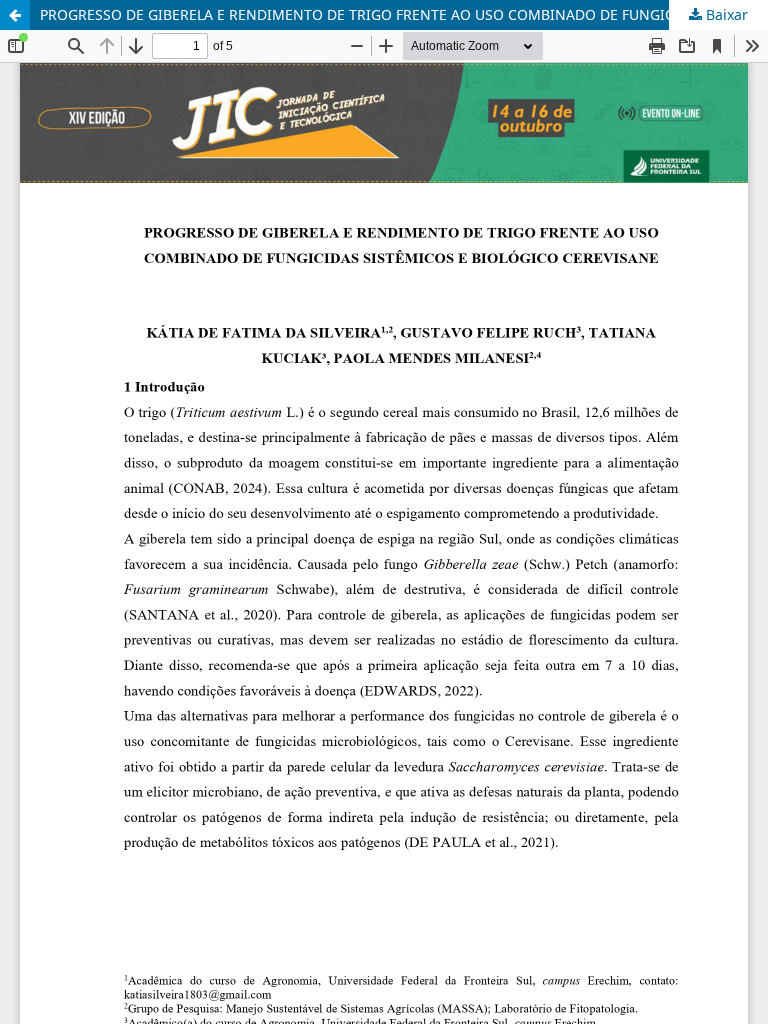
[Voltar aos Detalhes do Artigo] (15, 15)
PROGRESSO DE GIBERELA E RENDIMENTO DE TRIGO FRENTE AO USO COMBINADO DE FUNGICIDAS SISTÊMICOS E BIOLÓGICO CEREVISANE (404, 14)
